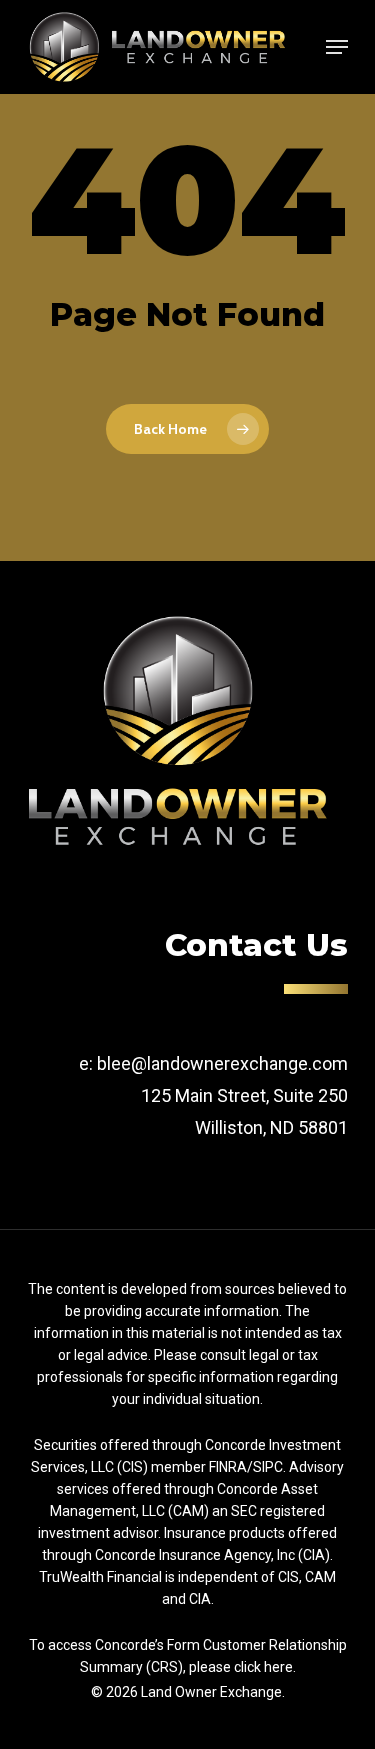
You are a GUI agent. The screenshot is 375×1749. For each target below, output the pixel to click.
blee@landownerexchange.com (222, 1063)
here (278, 1667)
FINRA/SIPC (246, 1467)
